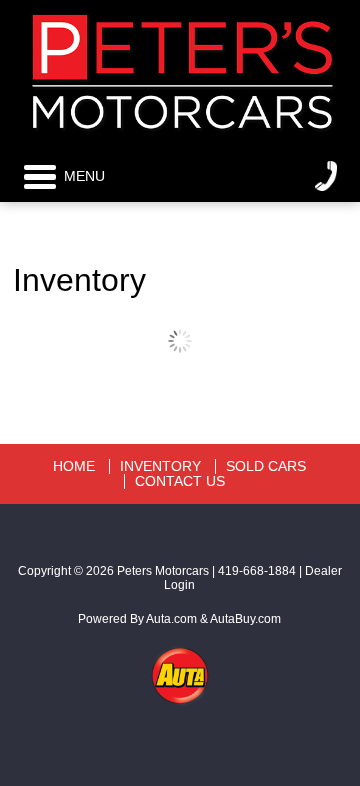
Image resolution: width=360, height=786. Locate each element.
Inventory (160, 466)
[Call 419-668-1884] (326, 176)
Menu (84, 176)
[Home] (180, 69)
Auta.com (171, 619)
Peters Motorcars (163, 571)
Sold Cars (266, 466)
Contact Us (180, 481)
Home (74, 466)
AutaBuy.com (245, 619)
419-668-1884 (258, 571)
